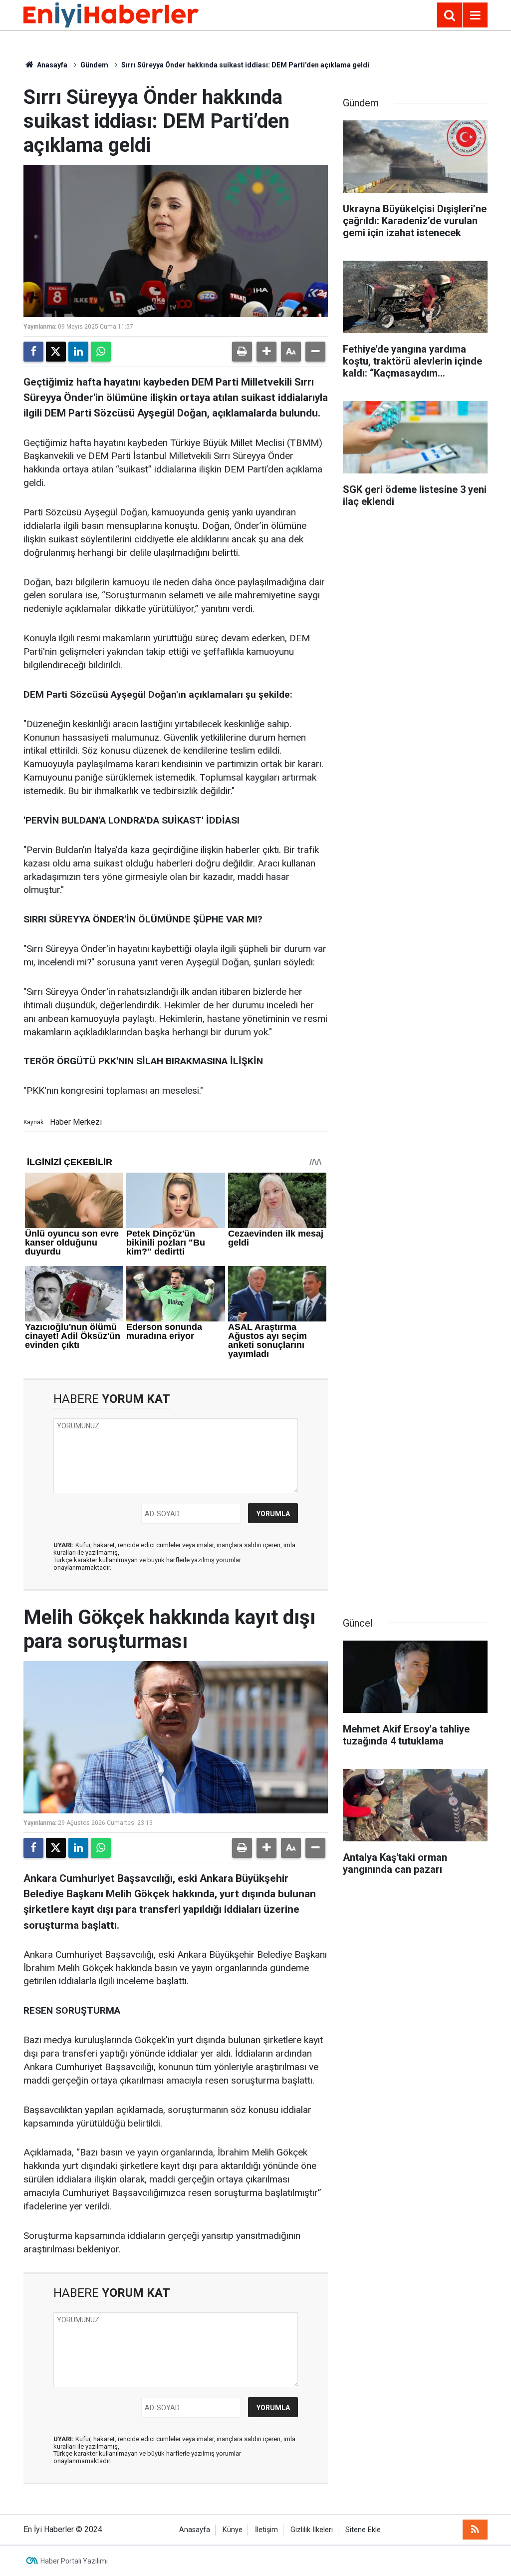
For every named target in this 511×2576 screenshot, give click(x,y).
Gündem (94, 65)
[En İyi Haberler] (111, 14)
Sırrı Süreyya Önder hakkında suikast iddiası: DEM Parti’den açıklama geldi (245, 65)
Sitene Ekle (363, 2530)
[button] (266, 352)
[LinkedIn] (78, 352)
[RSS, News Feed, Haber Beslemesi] (475, 2530)
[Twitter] (56, 352)
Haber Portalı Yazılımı (74, 2561)
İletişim (266, 2530)
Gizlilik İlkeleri (312, 2530)
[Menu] (475, 15)
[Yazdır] (242, 352)
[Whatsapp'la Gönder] (101, 352)
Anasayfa (51, 65)
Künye (233, 2530)
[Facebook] (33, 352)
